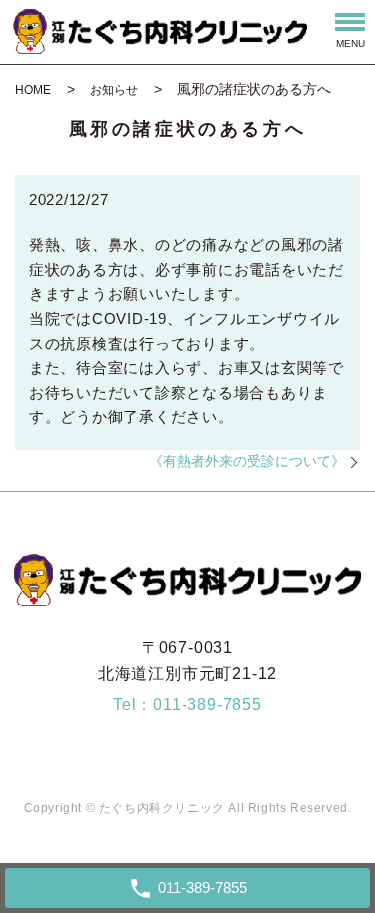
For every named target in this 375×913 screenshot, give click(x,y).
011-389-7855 (207, 704)
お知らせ (114, 90)
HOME (33, 90)
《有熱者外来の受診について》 (247, 461)
